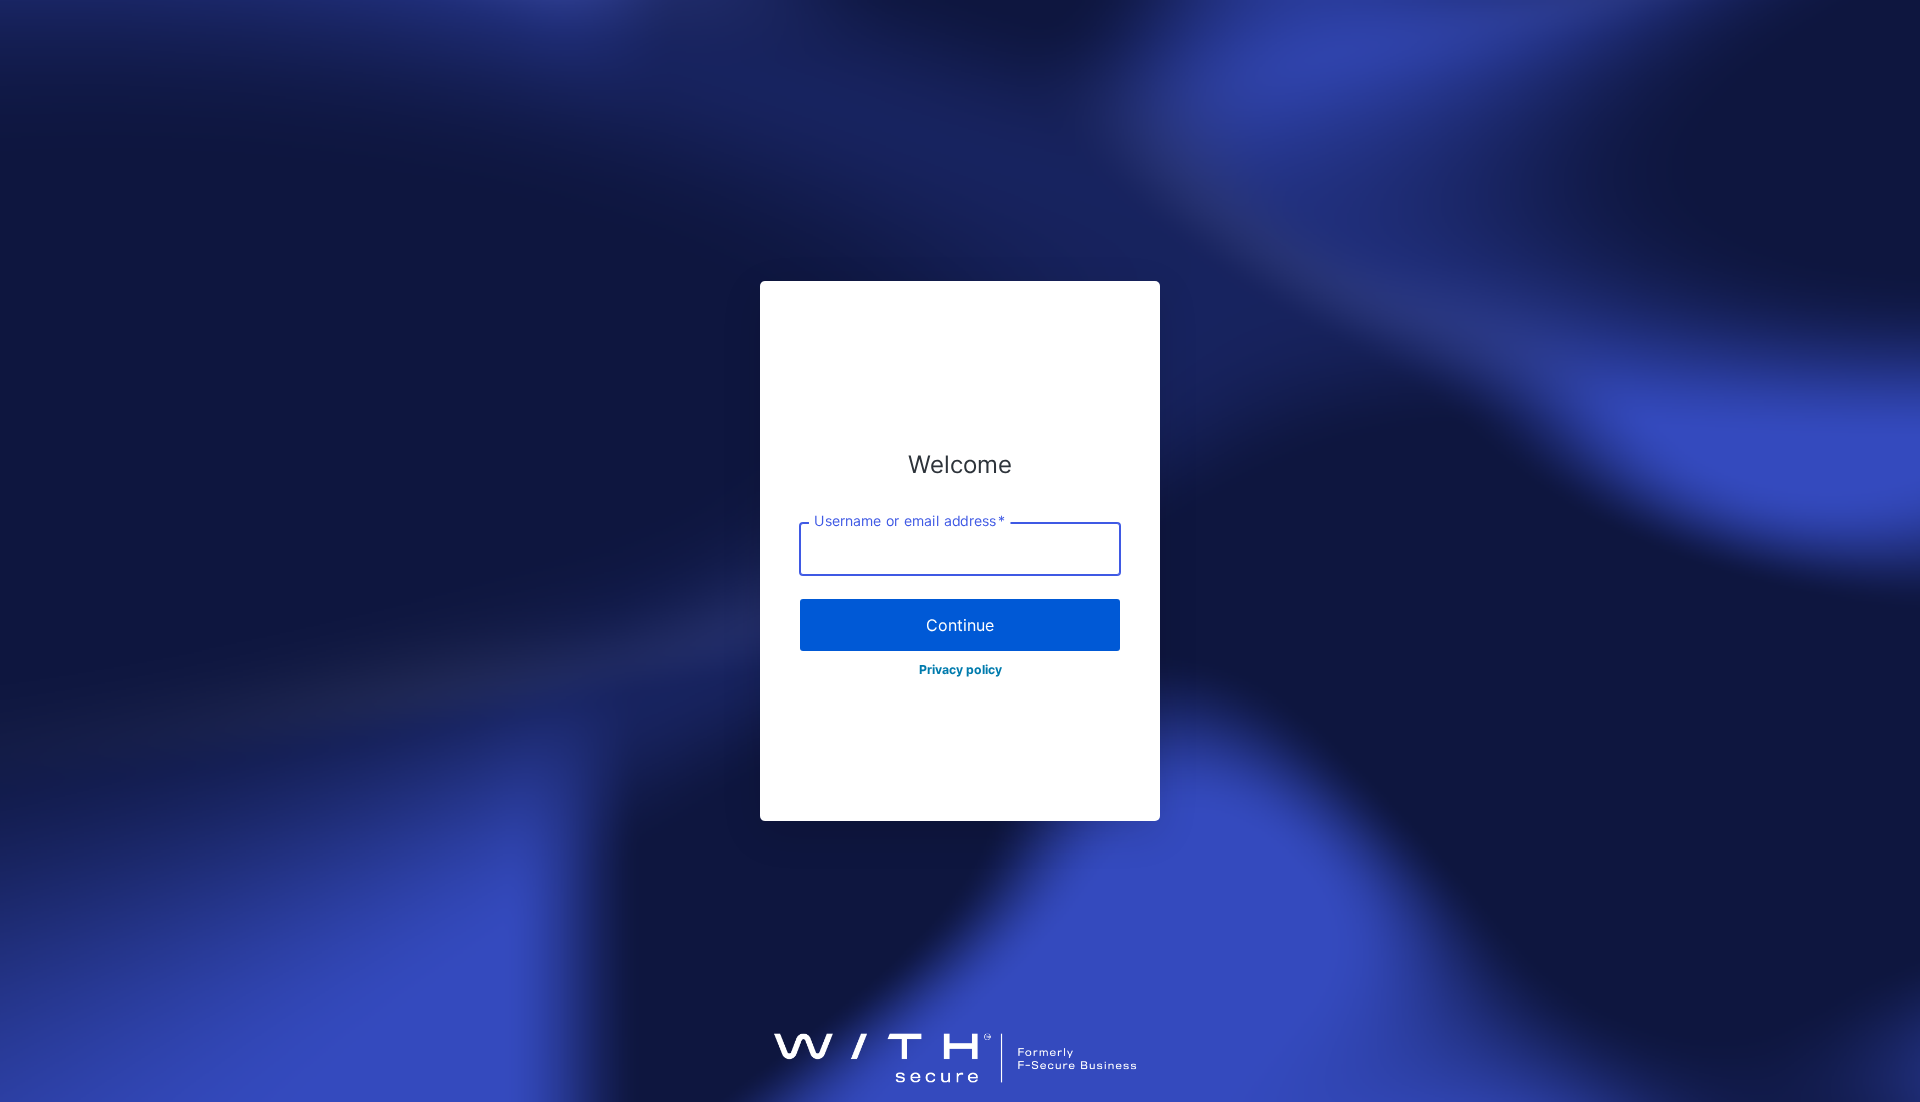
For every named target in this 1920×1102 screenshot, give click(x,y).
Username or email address (909, 521)
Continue (960, 625)
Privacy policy (960, 669)
